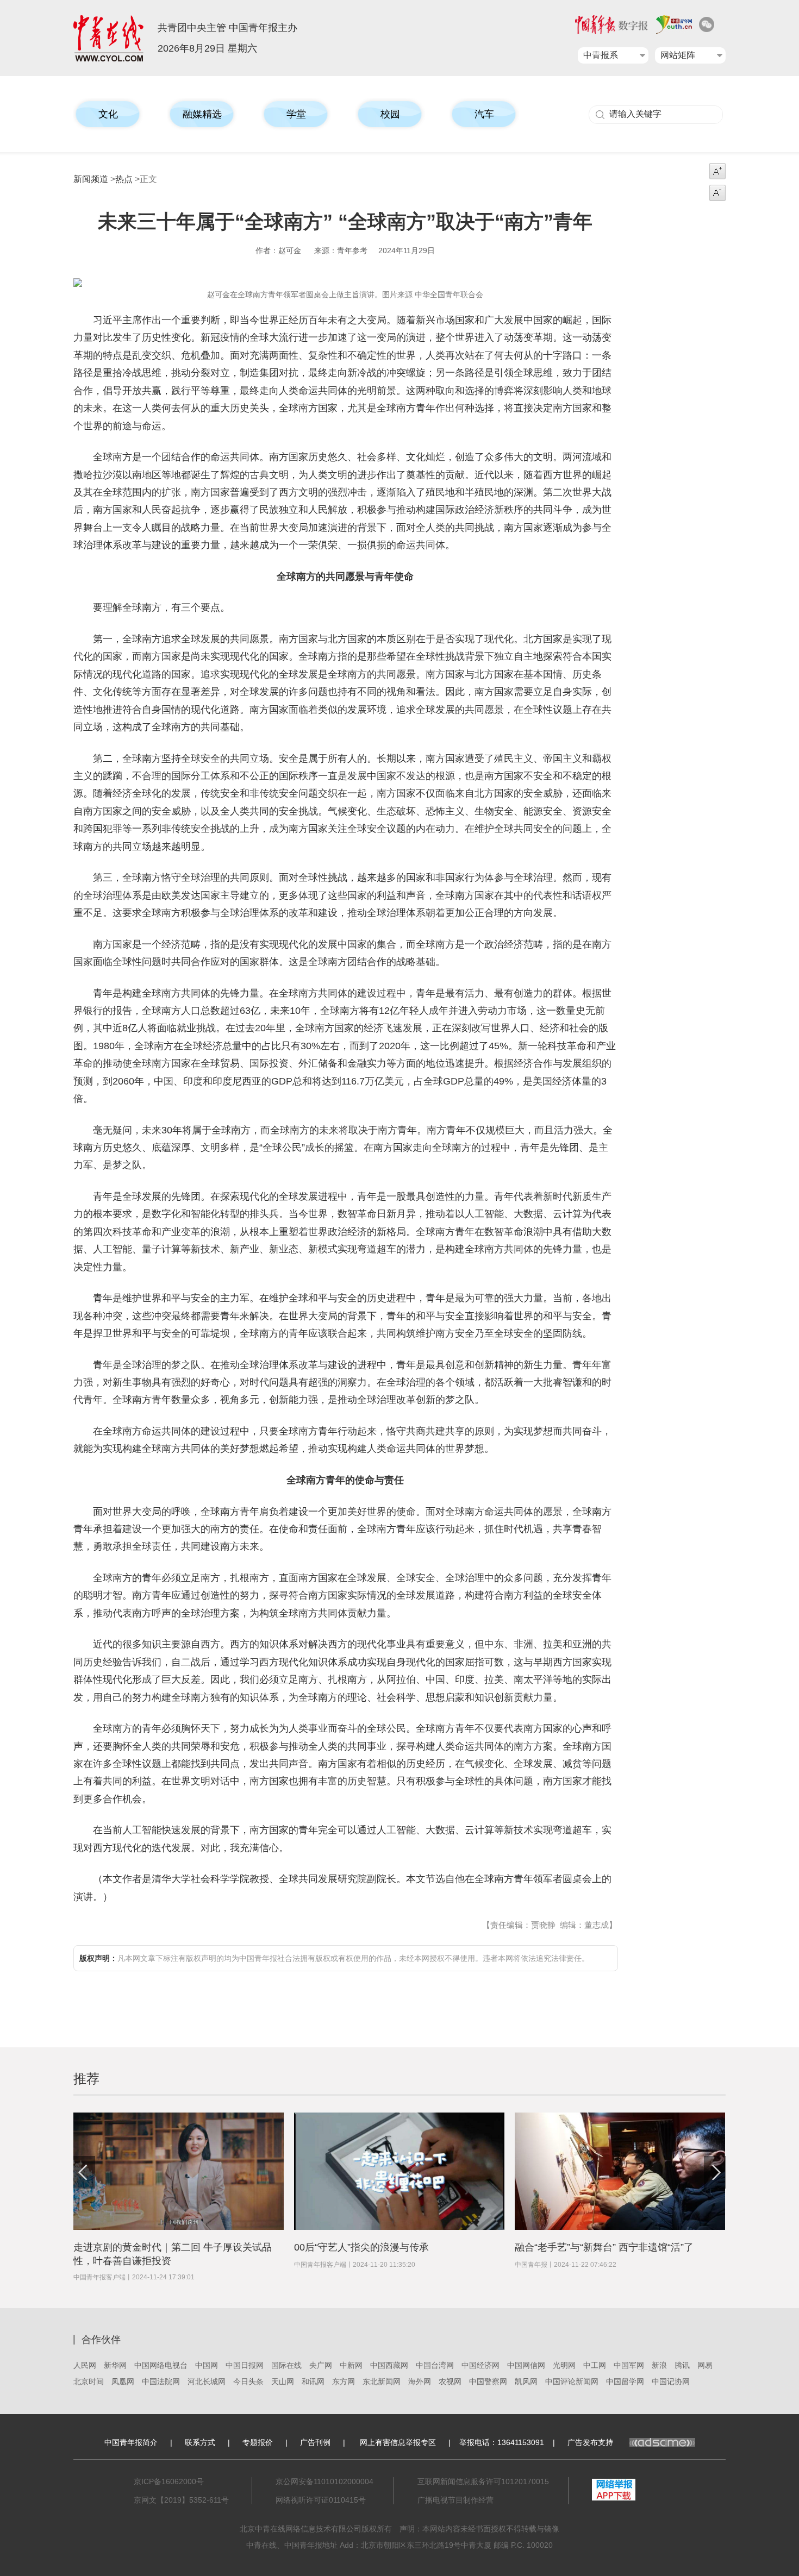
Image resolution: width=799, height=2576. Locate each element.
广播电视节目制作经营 (455, 2500)
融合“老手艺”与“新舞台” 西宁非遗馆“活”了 (604, 2247)
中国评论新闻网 (572, 2381)
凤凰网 (123, 2381)
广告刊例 (315, 2442)
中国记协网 (671, 2381)
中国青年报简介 (131, 2442)
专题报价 (258, 2442)
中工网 (595, 2365)
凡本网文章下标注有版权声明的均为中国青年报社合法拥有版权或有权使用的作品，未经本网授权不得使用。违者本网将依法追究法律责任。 (334, 1958)
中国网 (207, 2365)
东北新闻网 (382, 2381)
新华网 (115, 2365)
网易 (705, 2365)
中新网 (351, 2365)
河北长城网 (207, 2381)
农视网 (450, 2381)
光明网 (564, 2365)
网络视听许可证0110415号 (321, 2500)
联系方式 (200, 2442)
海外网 (420, 2381)
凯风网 (526, 2381)
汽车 (484, 114)
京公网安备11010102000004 (324, 2481)
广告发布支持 (590, 2442)
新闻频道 (91, 179)
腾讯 (682, 2365)
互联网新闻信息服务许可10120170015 (483, 2481)
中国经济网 (480, 2365)
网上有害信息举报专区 (398, 2442)
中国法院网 (161, 2381)
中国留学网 (625, 2381)
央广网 (321, 2365)
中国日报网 (245, 2365)
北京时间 (89, 2381)
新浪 (659, 2365)
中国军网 (629, 2365)
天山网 (283, 2381)
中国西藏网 (389, 2365)
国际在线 (286, 2365)
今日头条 (248, 2381)
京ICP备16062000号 (169, 2481)
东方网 (344, 2381)
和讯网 (313, 2381)
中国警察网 (488, 2381)
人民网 (85, 2365)
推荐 (86, 2079)
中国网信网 (526, 2365)
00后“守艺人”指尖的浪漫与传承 (361, 2247)
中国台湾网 (435, 2365)
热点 (124, 179)
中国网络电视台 (161, 2365)
